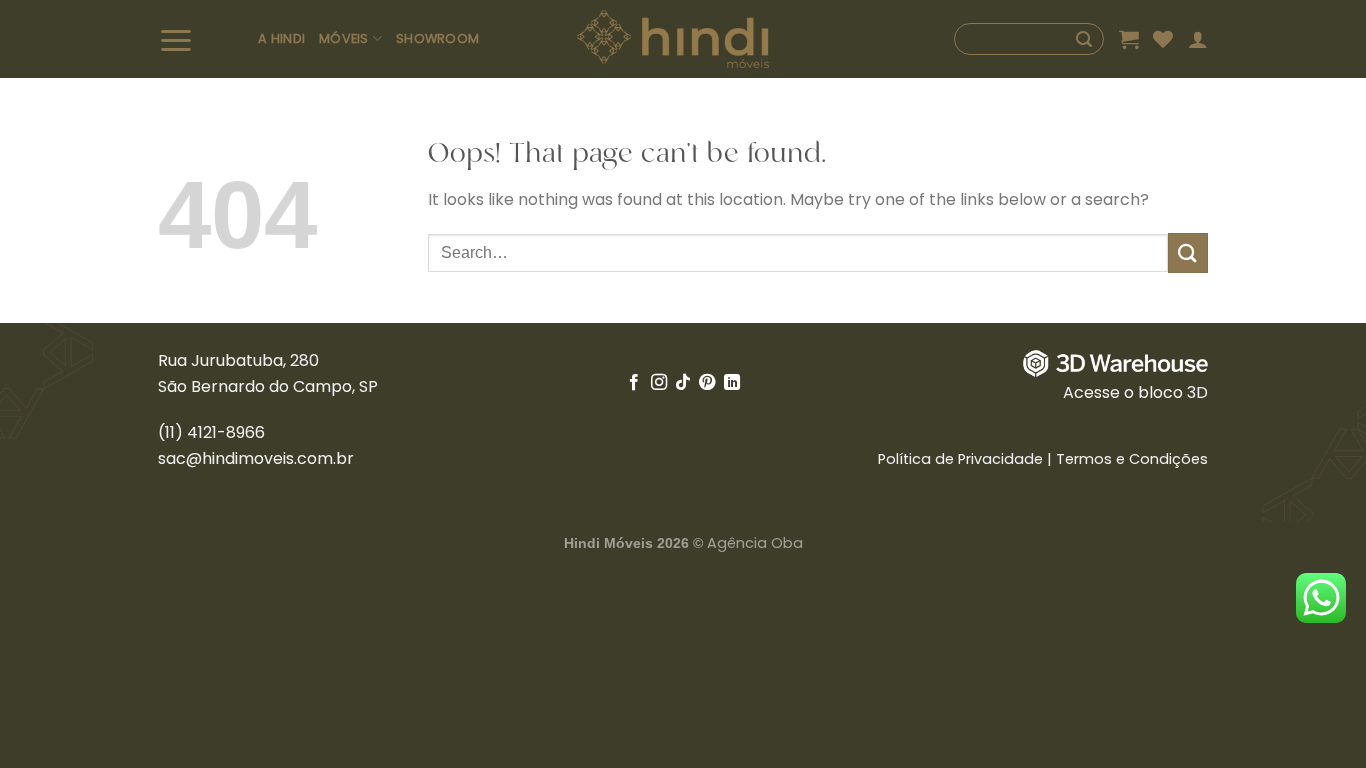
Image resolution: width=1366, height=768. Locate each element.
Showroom (437, 38)
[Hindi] (673, 39)
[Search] (1029, 39)
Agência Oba (755, 543)
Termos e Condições (1132, 459)
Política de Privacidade (960, 459)
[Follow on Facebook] (634, 383)
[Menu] (201, 39)
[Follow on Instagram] (658, 383)
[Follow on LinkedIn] (732, 383)
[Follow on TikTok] (683, 383)
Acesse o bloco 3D (1135, 392)
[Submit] (1188, 252)
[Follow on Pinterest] (707, 383)
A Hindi (281, 38)
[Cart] (1129, 39)
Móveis (344, 38)
